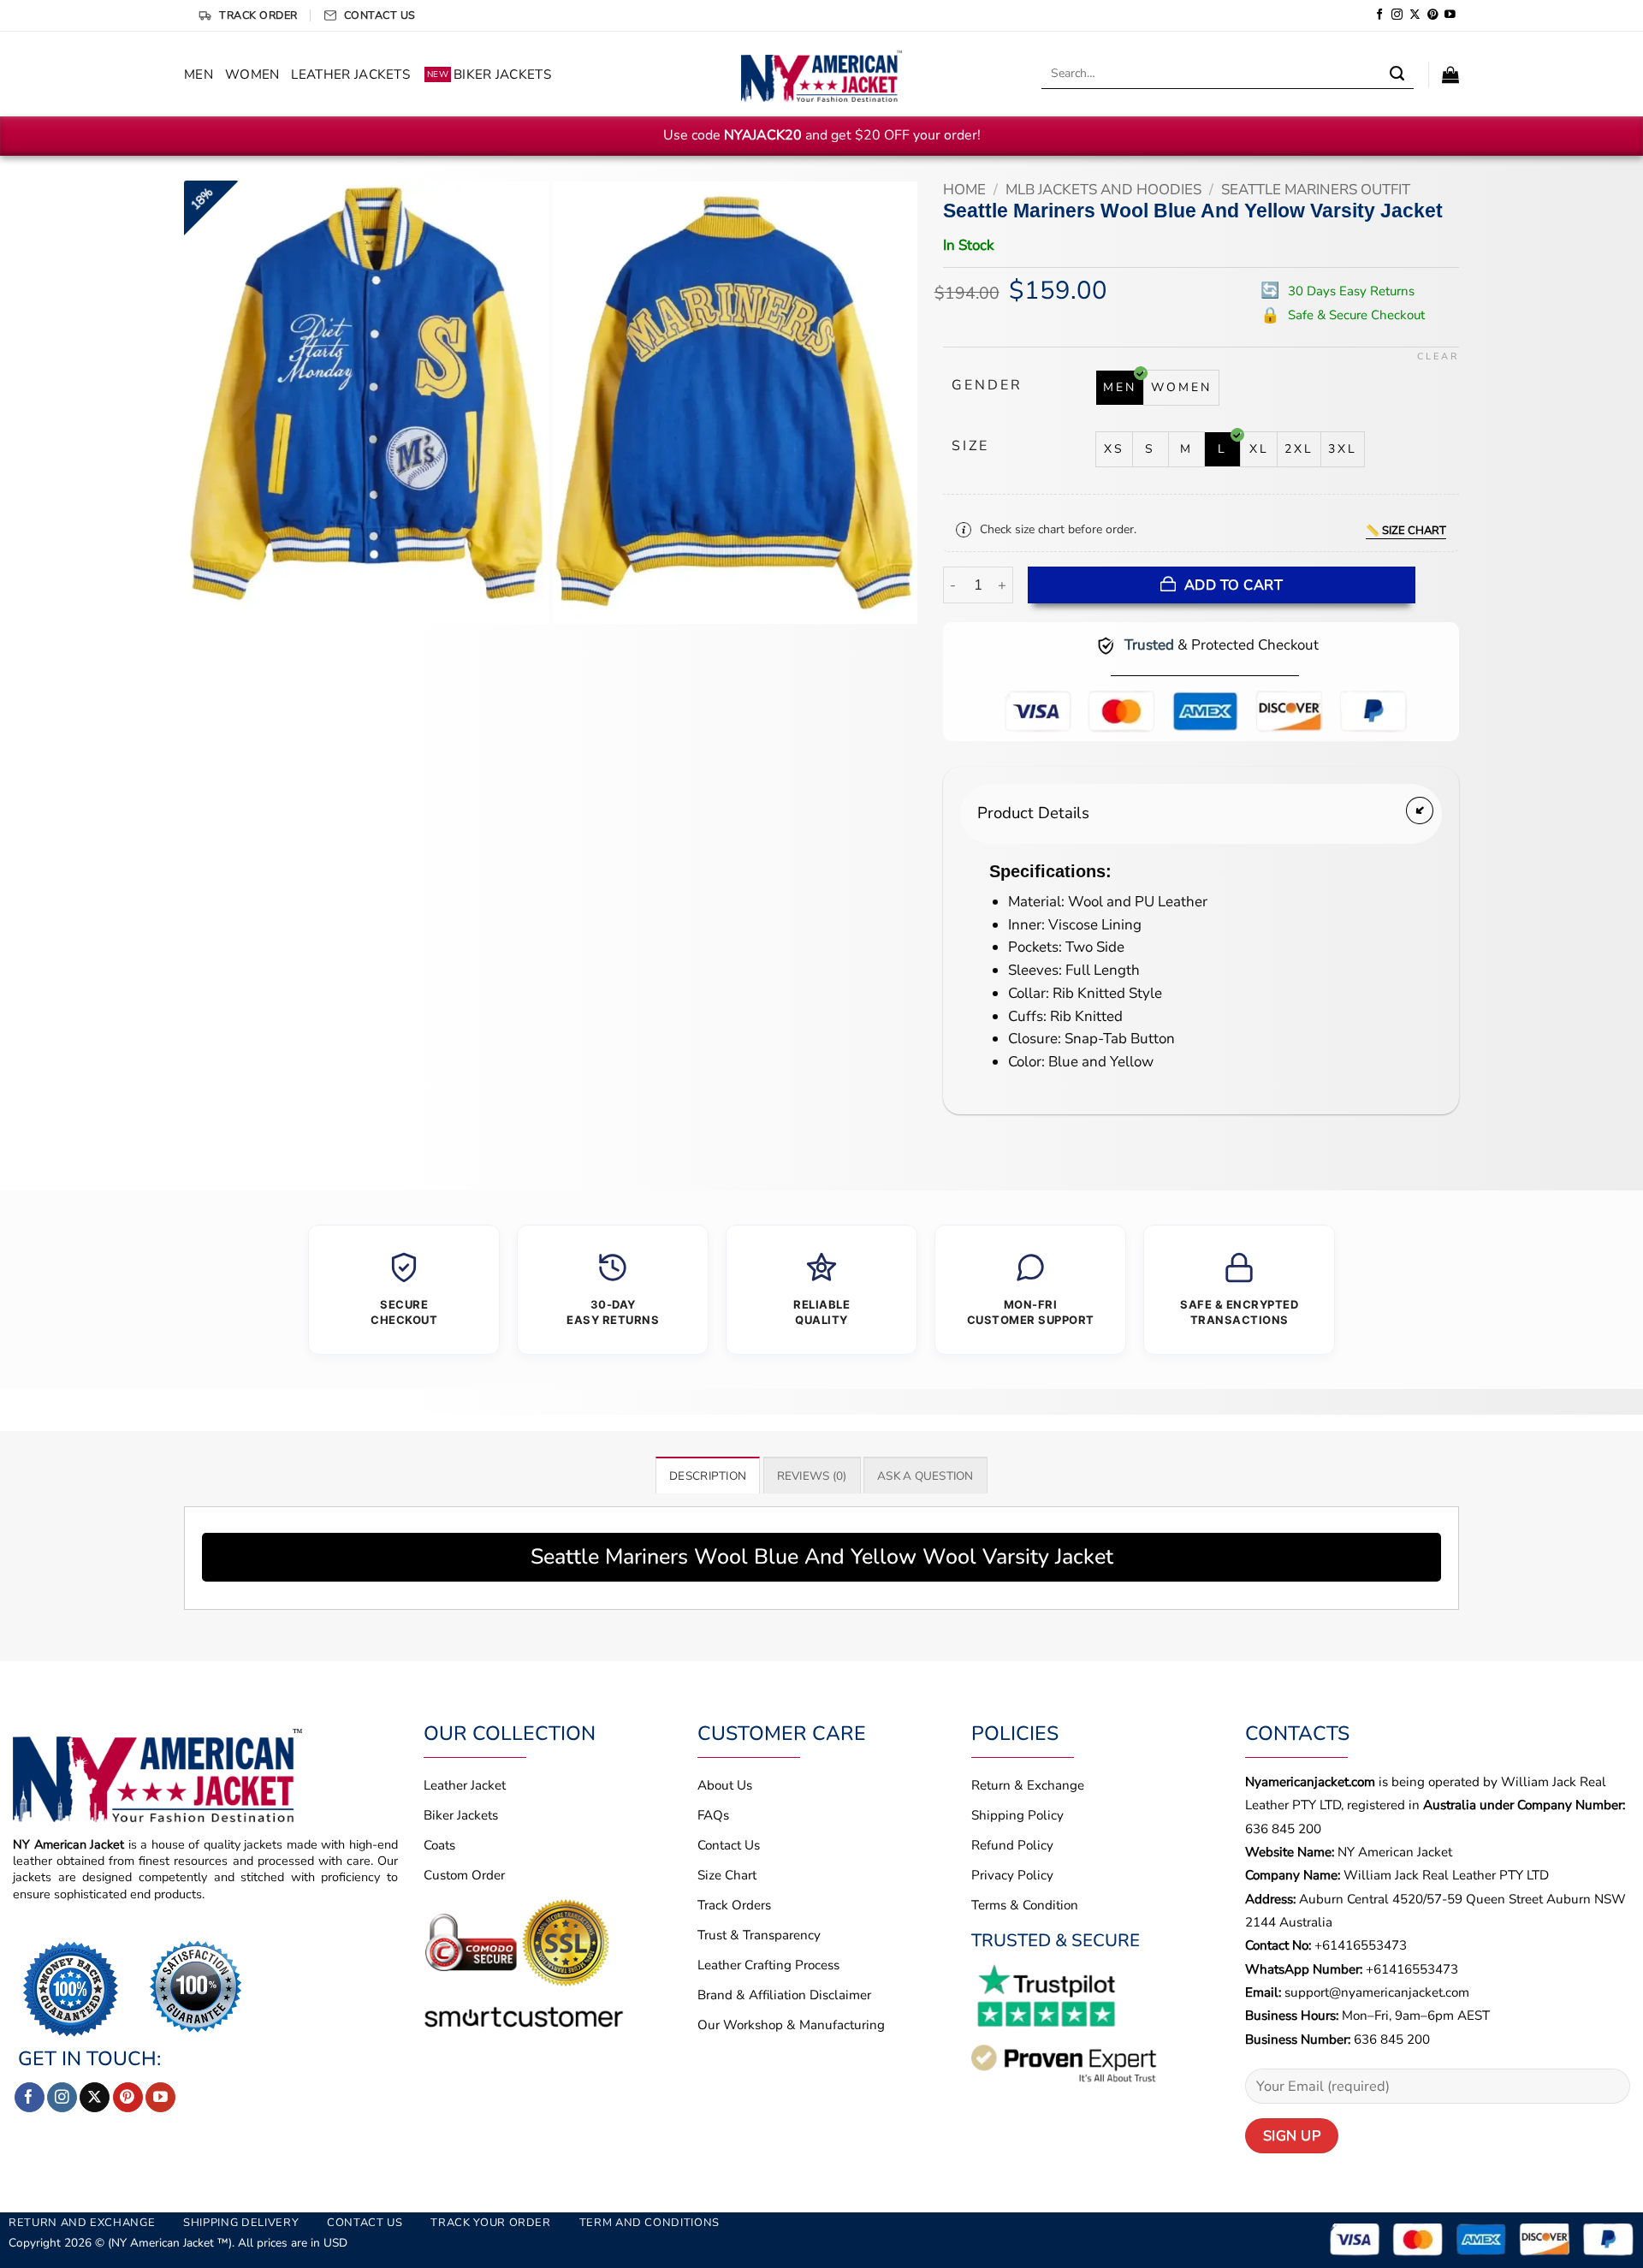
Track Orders (734, 1905)
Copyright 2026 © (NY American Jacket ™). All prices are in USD (178, 2243)
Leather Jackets (350, 74)
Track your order (490, 2223)
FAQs (713, 1815)
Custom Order (464, 1875)
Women (252, 74)
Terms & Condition (1025, 1905)
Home (964, 190)
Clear (1438, 357)
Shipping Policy (1017, 1815)
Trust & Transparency (759, 1935)
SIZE (970, 446)
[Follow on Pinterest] (1433, 15)
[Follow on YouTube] (1450, 15)
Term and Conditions (649, 2223)
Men (199, 74)
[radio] (1120, 388)
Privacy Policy (1012, 1875)
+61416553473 (1361, 1945)
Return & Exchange (1028, 1785)
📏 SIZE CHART (1406, 531)
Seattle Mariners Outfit (1316, 190)
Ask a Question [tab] (925, 1476)
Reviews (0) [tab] (812, 1476)
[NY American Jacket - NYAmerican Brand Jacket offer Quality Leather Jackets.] (821, 74)
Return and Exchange (82, 2223)
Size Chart (727, 1875)
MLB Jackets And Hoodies (1103, 190)
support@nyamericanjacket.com (1377, 1992)
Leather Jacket (465, 1785)
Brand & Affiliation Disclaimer (784, 1995)
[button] (1450, 74)
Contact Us (729, 1845)
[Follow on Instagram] (1397, 15)
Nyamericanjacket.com (1310, 1782)
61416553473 (1416, 1969)
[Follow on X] (1415, 15)
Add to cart (1234, 585)
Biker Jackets (489, 74)
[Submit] (1397, 74)
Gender (987, 386)
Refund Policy (1012, 1845)
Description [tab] (708, 1476)
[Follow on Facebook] (1380, 15)
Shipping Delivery (241, 2223)
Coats (439, 1845)
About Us (725, 1785)
